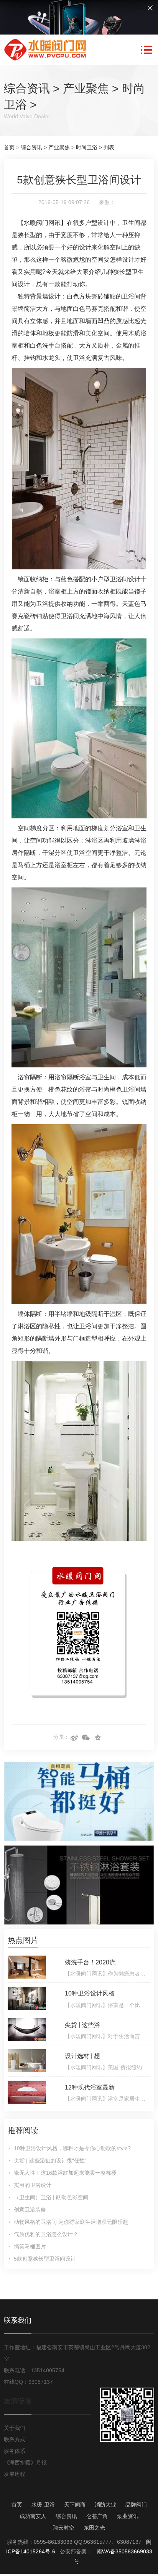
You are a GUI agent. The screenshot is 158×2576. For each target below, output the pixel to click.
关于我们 (15, 2428)
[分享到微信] (86, 1738)
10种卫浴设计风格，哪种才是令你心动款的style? (72, 2148)
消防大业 (105, 2505)
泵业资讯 (128, 2516)
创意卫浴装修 (30, 2210)
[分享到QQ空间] (98, 1738)
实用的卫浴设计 (33, 2185)
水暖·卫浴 (43, 2505)
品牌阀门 (136, 2505)
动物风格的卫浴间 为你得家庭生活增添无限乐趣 (71, 2222)
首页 (9, 147)
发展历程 (15, 2474)
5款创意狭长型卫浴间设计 (45, 2259)
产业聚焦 (86, 88)
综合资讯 (27, 88)
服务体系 (15, 2451)
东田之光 (94, 2528)
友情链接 (18, 2401)
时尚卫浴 (87, 147)
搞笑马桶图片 (30, 2246)
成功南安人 (33, 2516)
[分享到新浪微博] (74, 1738)
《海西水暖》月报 (25, 2462)
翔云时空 (64, 2528)
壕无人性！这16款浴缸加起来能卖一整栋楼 (65, 2173)
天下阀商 (75, 2505)
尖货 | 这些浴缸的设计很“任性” (50, 2160)
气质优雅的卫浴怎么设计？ (46, 2234)
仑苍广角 (97, 2516)
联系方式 (15, 2439)
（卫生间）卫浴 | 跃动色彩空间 (51, 2197)
